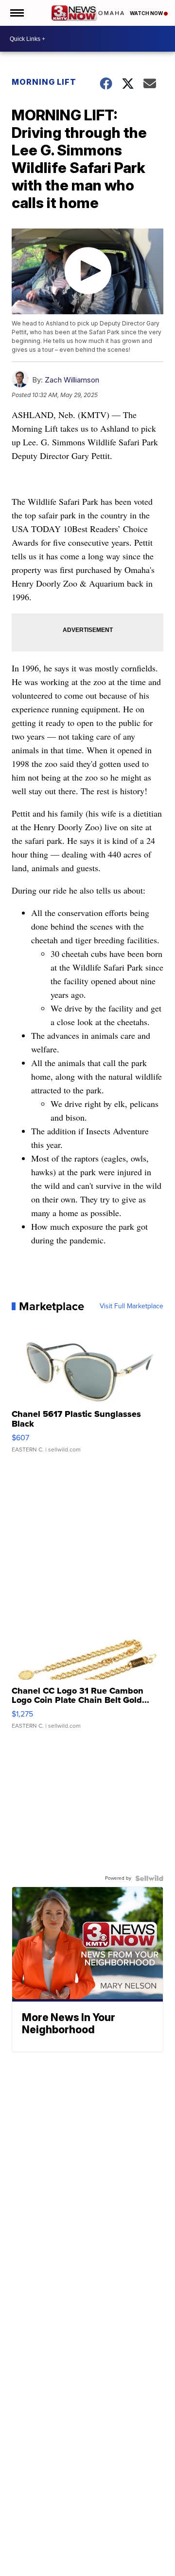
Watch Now (147, 13)
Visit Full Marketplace (131, 1306)
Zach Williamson (72, 380)
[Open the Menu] (16, 13)
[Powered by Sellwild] (149, 1878)
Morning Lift (44, 82)
